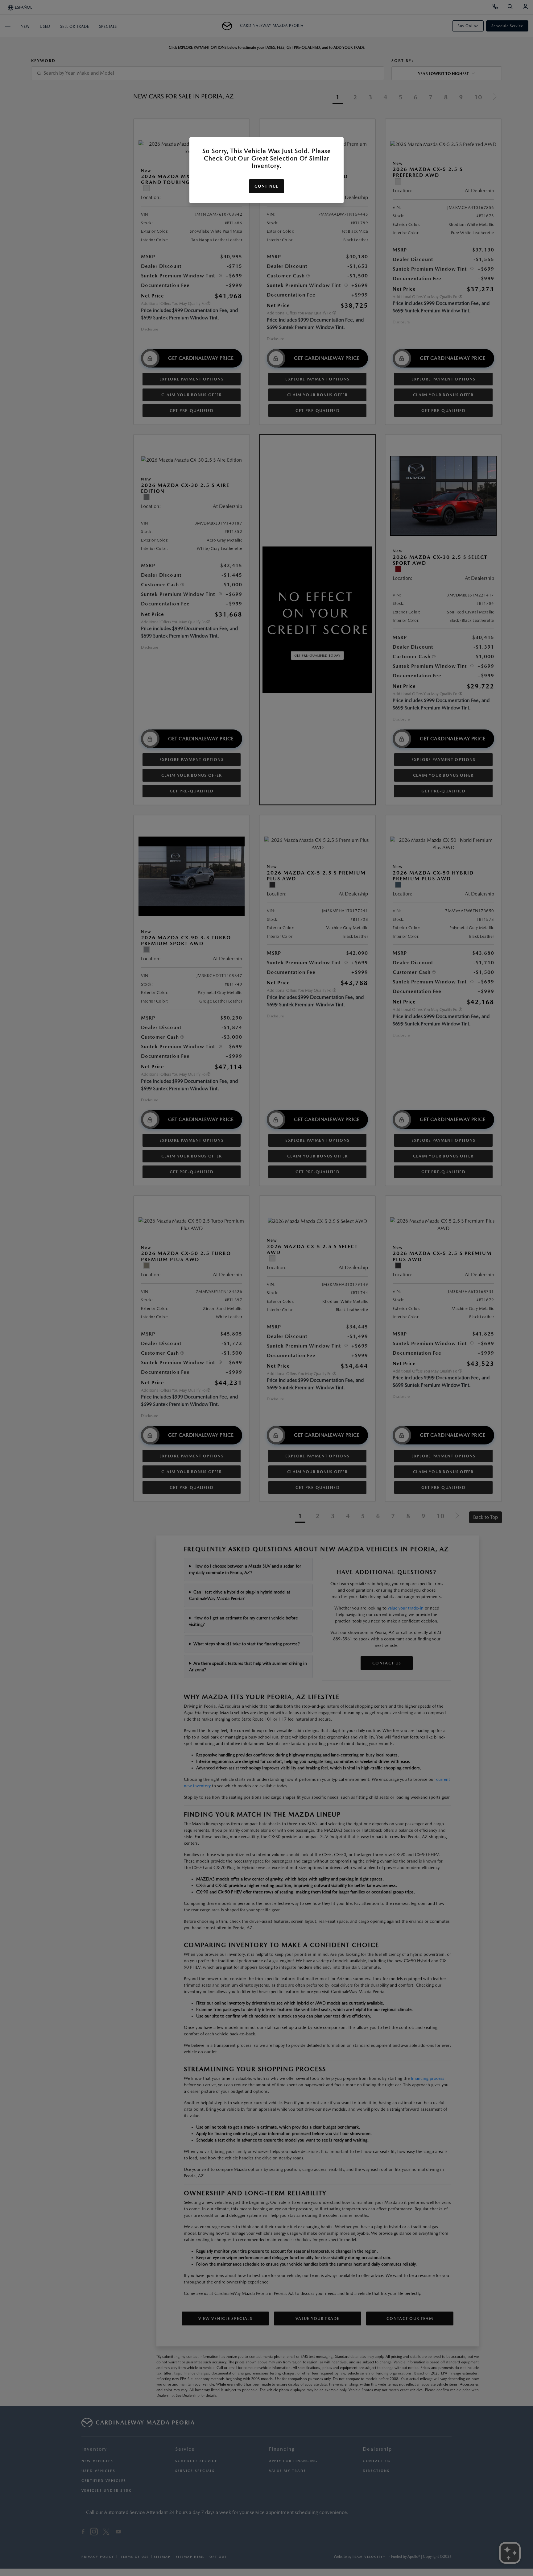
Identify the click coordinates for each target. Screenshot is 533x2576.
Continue (266, 186)
